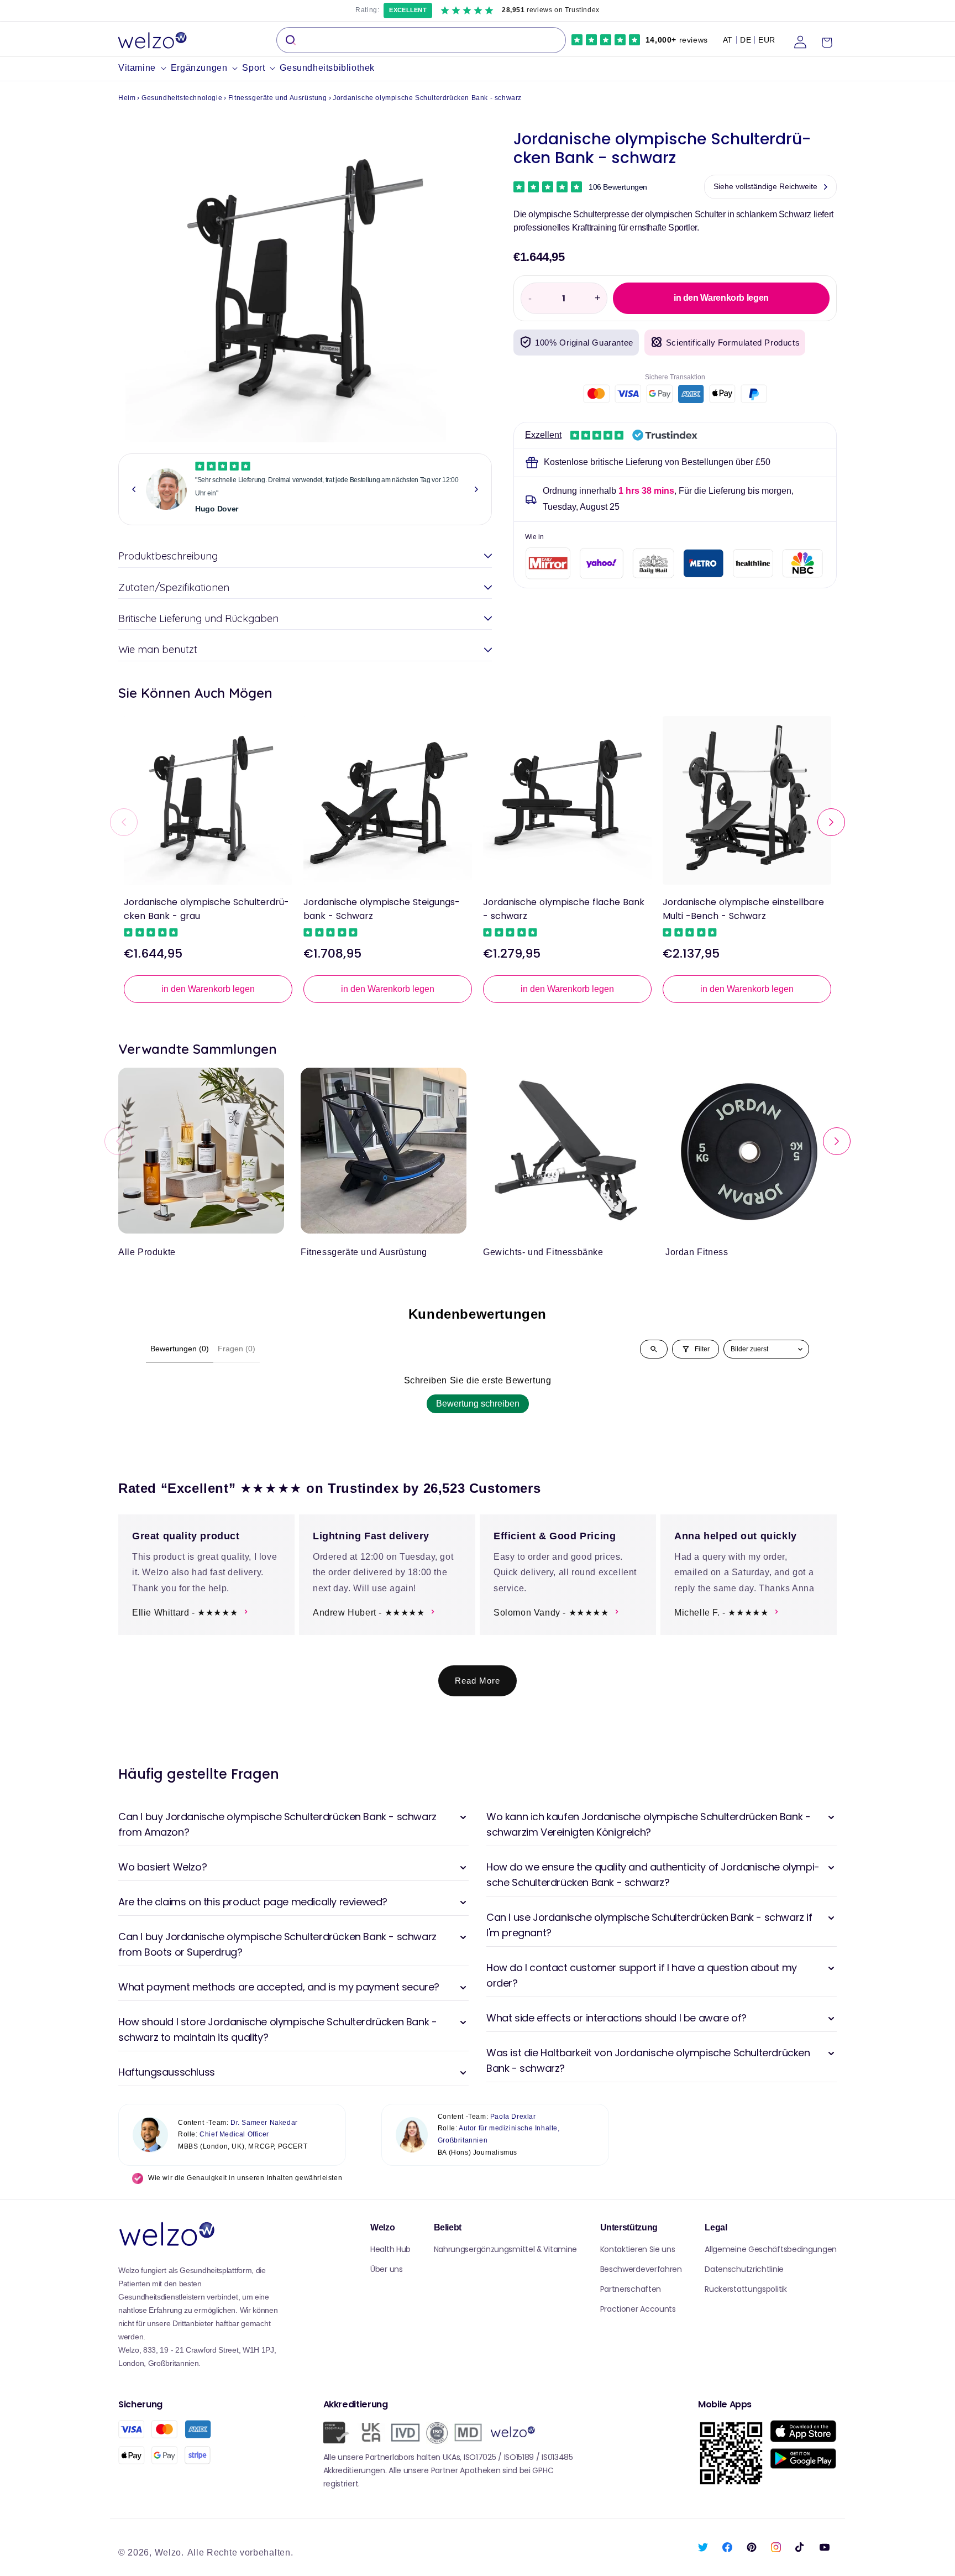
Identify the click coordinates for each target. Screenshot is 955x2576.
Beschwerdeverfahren (641, 2269)
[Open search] (654, 1349)
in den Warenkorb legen (208, 989)
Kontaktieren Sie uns (638, 2249)
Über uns (387, 2269)
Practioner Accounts (638, 2309)
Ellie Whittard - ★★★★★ (185, 1613)
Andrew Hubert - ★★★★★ (369, 1613)
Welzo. (169, 2553)
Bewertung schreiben (478, 1404)
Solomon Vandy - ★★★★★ (551, 1613)
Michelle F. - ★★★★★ (721, 1613)
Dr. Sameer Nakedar (264, 2123)
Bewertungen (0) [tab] (180, 1349)
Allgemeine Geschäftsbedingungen (771, 2249)
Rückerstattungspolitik (746, 2289)
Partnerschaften (631, 2289)
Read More (478, 1681)
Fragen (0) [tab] (237, 1349)
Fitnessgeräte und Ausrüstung (278, 98)
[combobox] (421, 40)
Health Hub (390, 2249)
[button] (145, 68)
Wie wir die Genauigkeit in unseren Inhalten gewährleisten (245, 2178)
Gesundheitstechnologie (182, 98)
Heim (127, 98)
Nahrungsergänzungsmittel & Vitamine (506, 2249)
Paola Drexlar (513, 2117)
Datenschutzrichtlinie (744, 2269)
